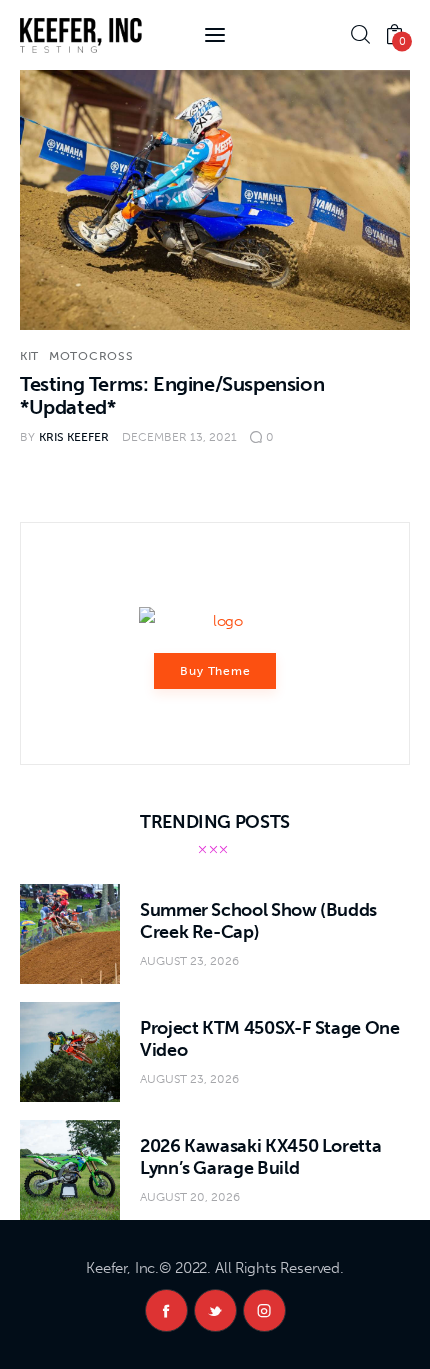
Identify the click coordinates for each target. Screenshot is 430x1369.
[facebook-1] (166, 1310)
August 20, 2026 (190, 1197)
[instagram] (264, 1310)
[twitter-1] (215, 1310)
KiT (29, 356)
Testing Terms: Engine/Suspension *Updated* (172, 395)
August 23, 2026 (189, 961)
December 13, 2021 (179, 437)
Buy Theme (216, 671)
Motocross (91, 356)
